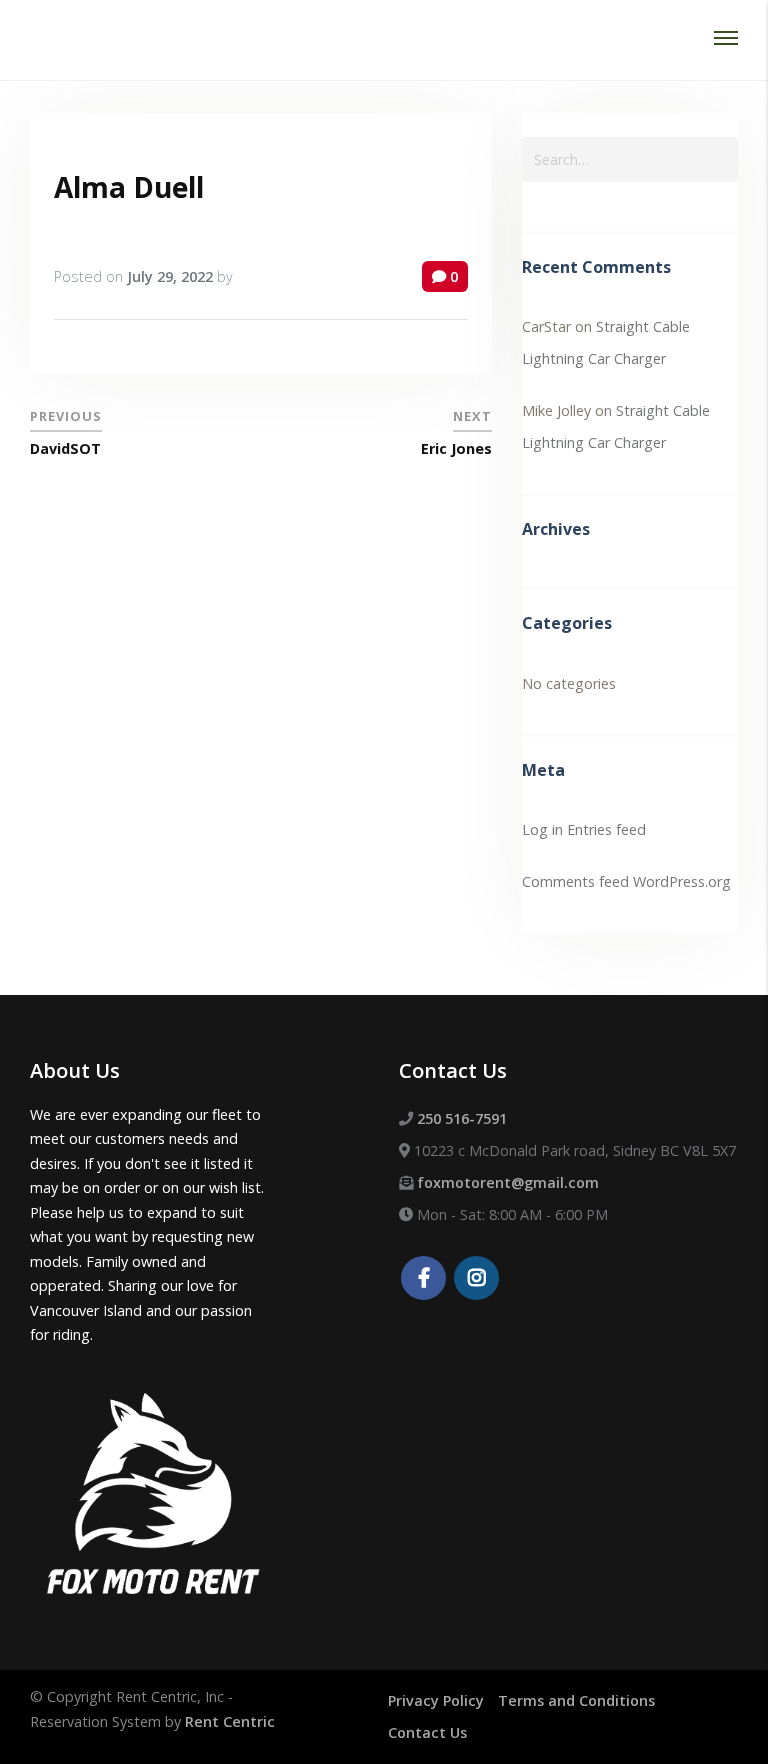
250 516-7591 (462, 1118)
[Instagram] (476, 1279)
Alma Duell (129, 187)
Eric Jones (456, 448)
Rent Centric (230, 1721)
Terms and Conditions (576, 1700)
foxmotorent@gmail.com (508, 1182)
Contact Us (427, 1732)
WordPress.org (682, 881)
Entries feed (606, 829)
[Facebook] (423, 1279)
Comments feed (575, 881)
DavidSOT (65, 448)
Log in (542, 829)
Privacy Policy (436, 1700)
